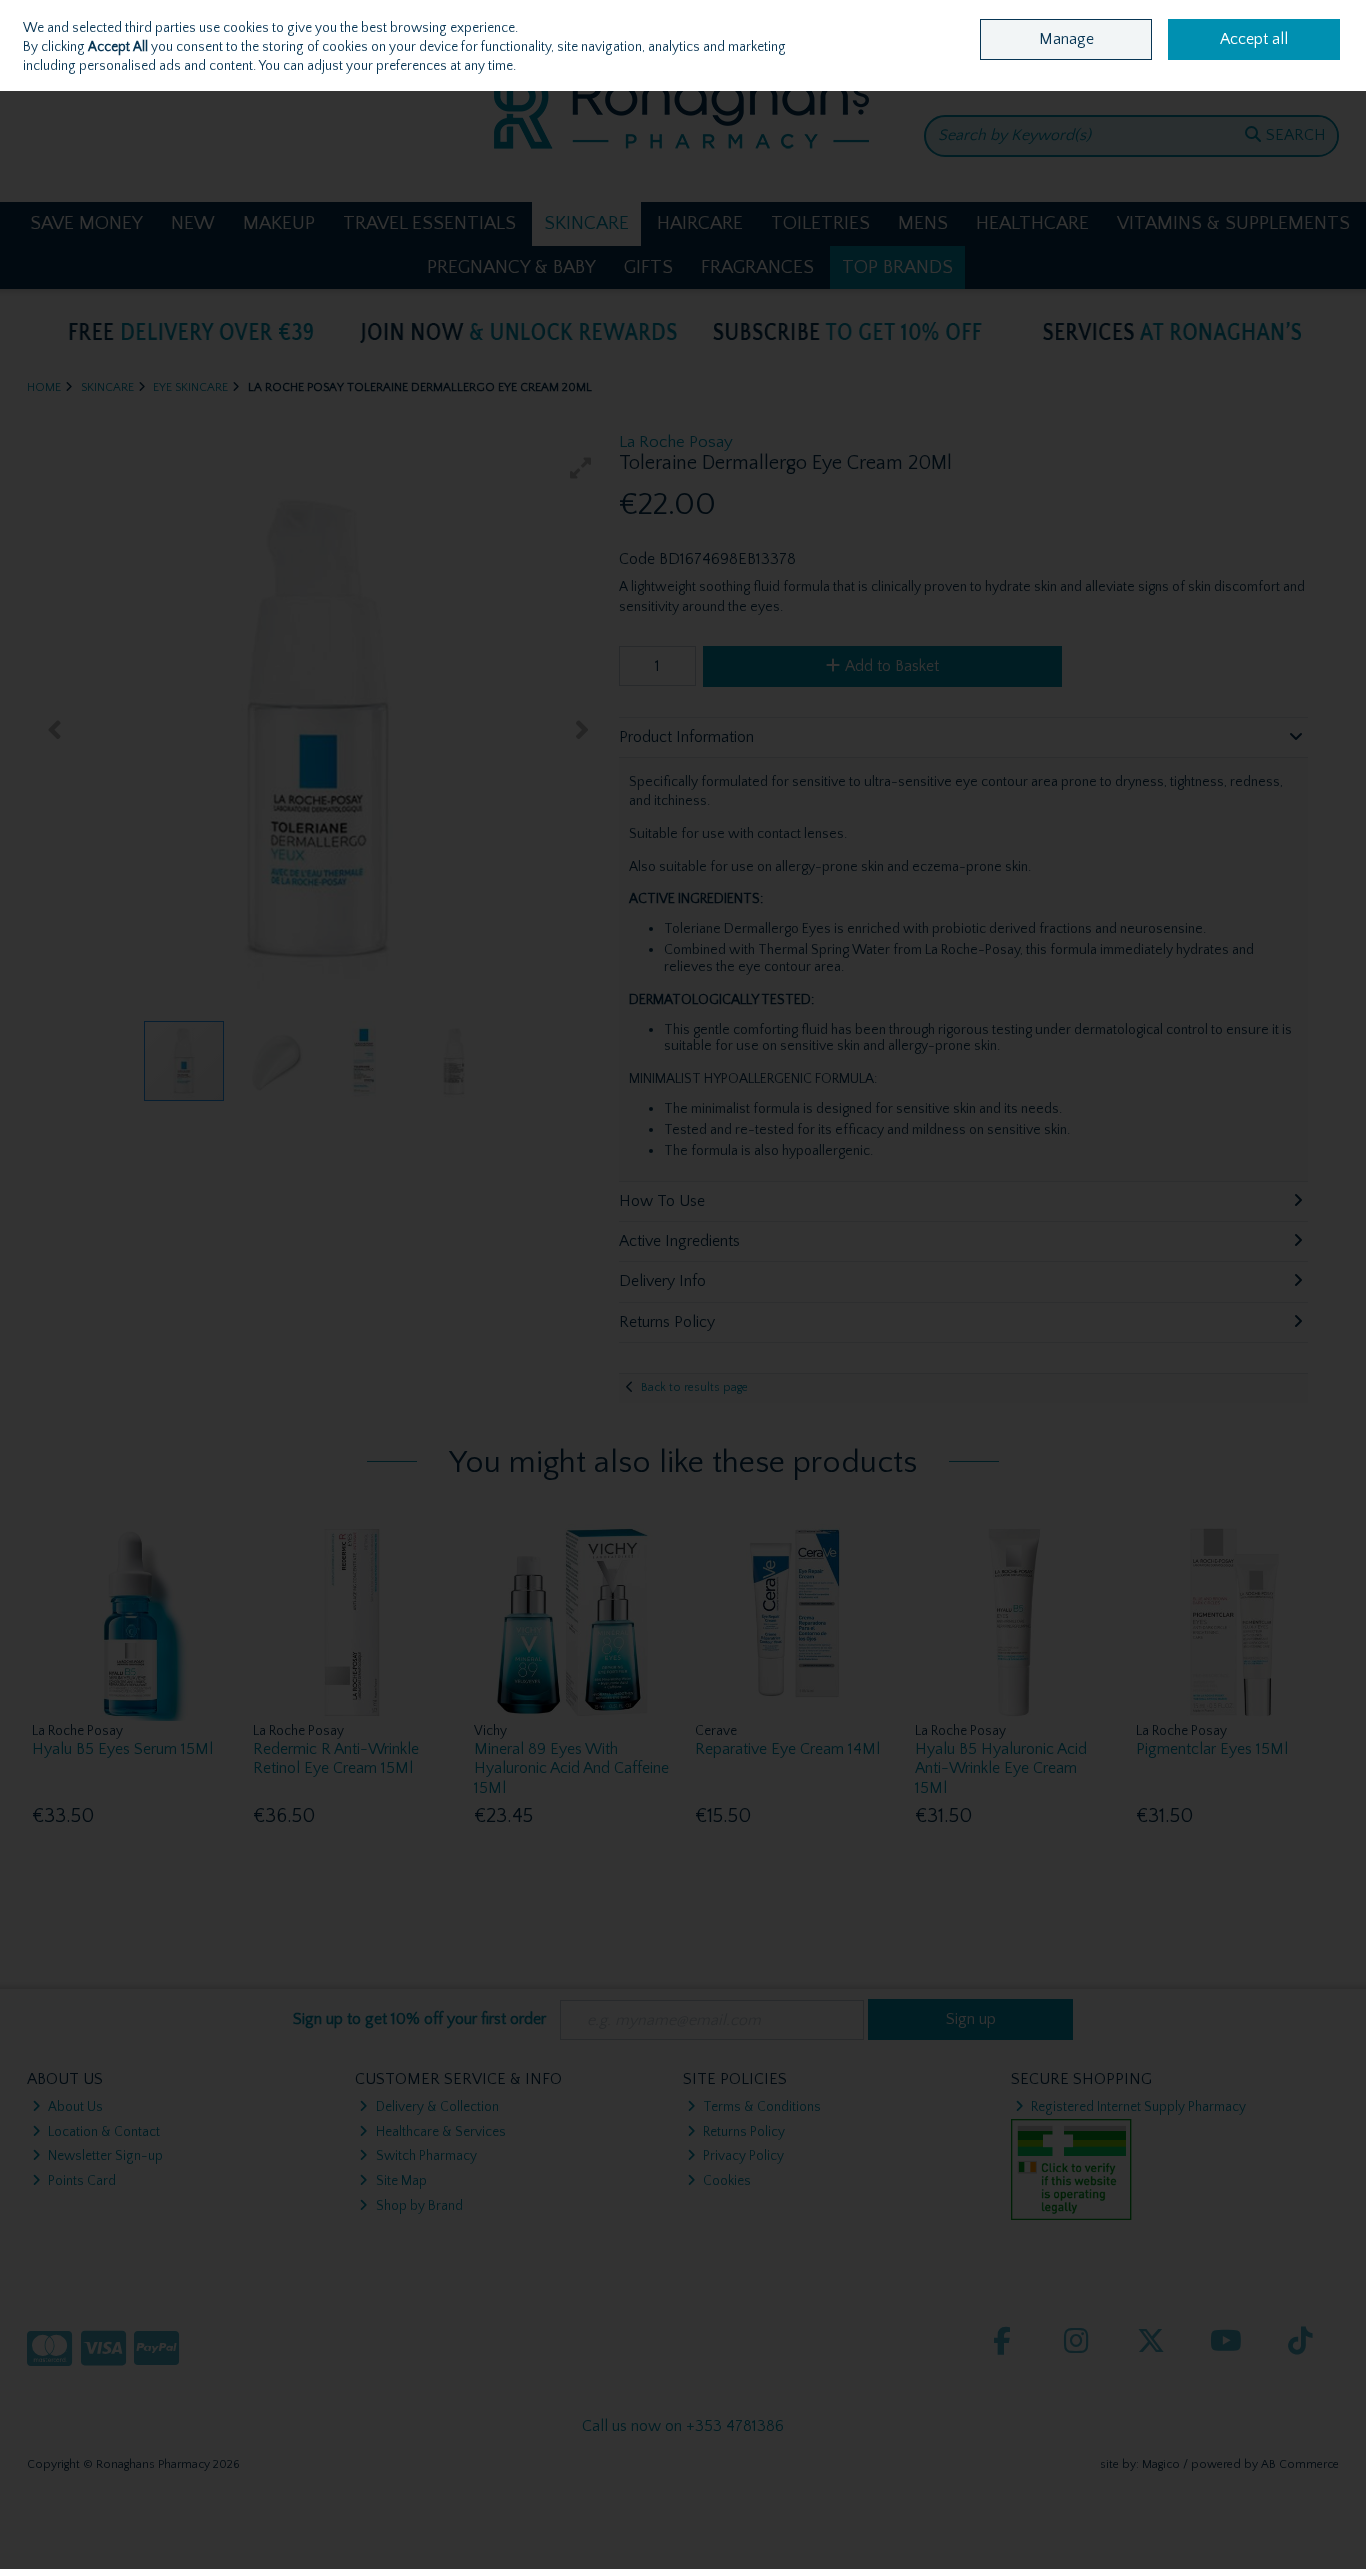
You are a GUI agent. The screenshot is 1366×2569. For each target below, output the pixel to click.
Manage (1066, 39)
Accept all (1254, 39)
